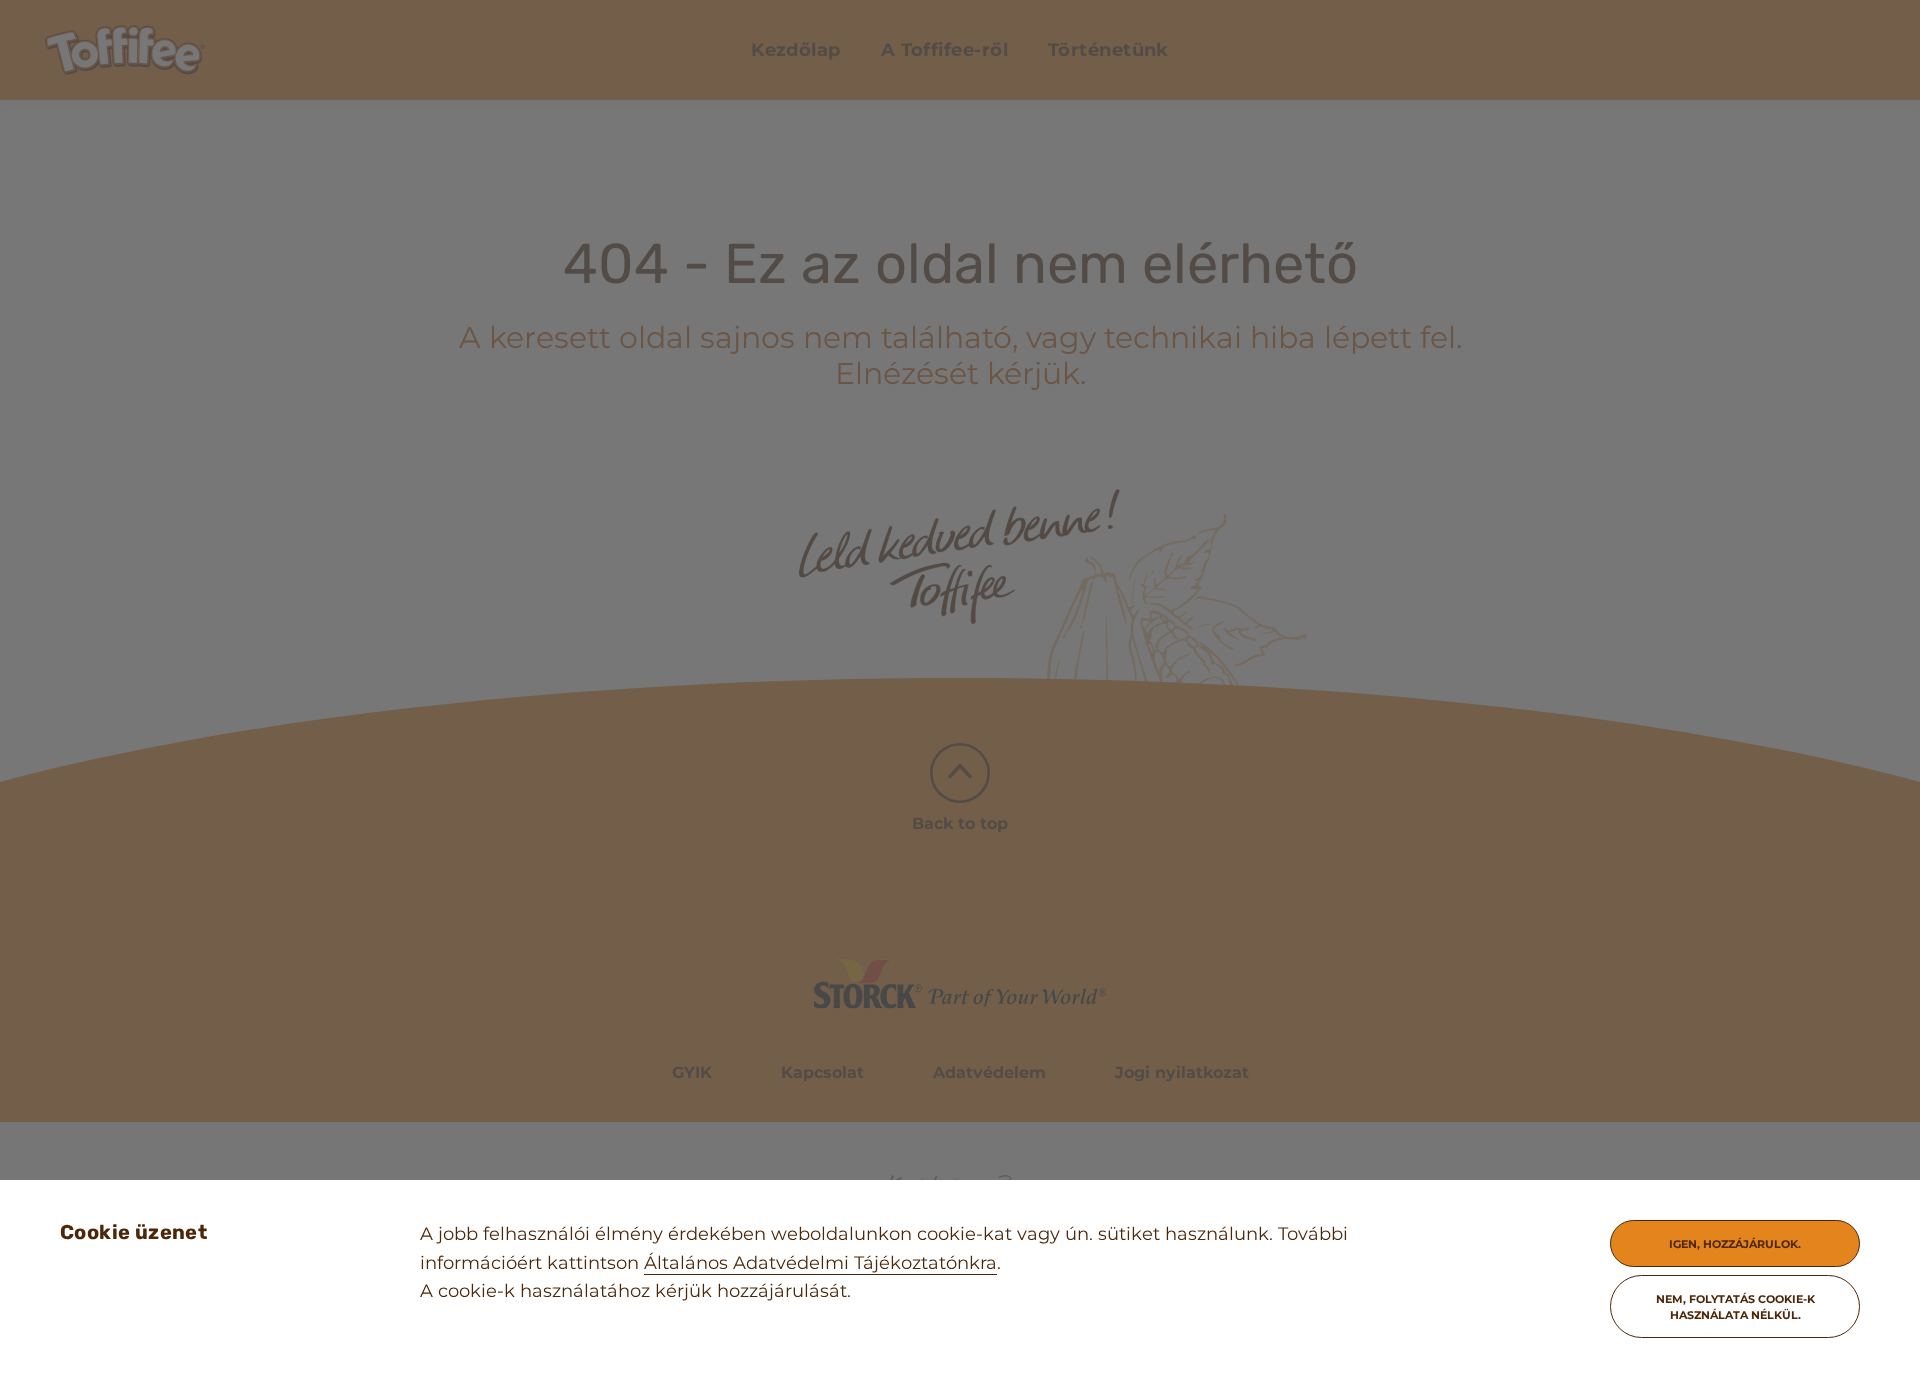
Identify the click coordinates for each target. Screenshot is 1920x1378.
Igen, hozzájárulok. (1735, 1244)
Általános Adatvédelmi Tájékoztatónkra (820, 1263)
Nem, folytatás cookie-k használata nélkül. (1735, 1306)
